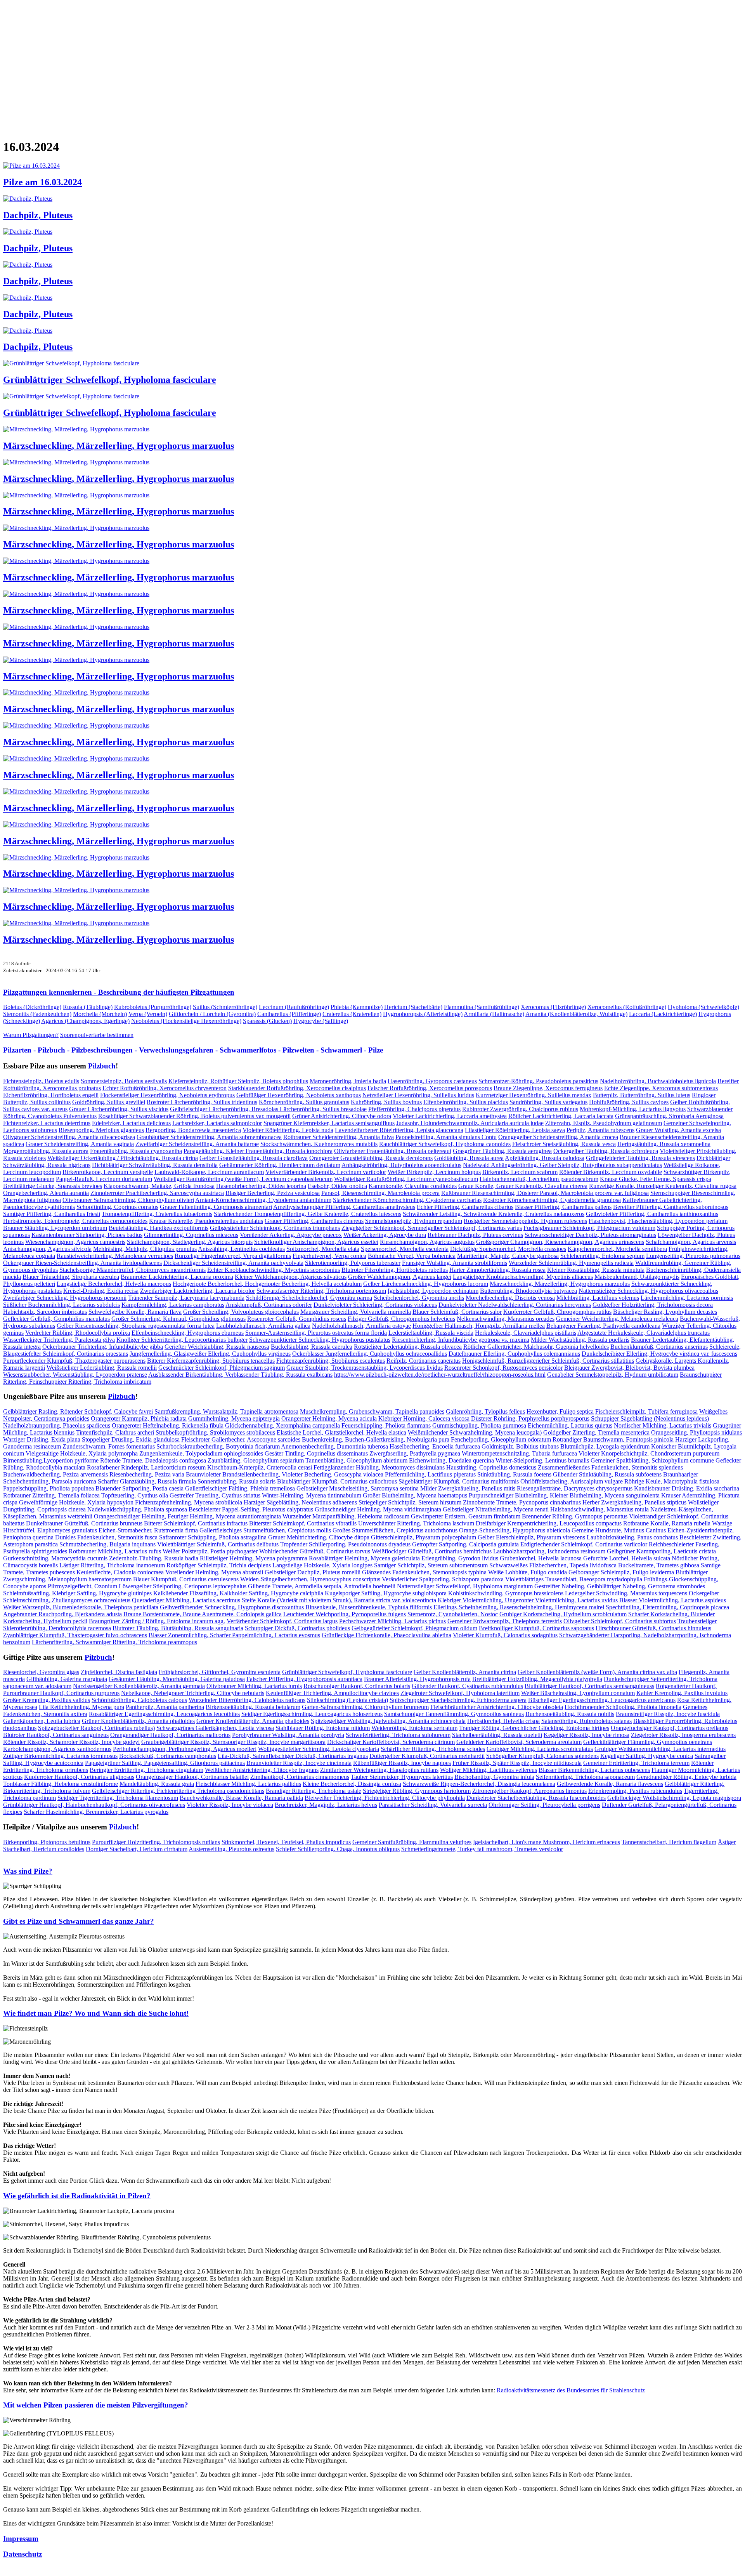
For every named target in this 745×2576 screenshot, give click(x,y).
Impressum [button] (21, 2539)
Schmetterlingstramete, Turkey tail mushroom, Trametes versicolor (482, 1849)
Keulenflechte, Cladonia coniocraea (120, 1572)
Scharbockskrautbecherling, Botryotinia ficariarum (218, 1446)
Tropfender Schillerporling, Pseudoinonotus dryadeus (345, 1544)
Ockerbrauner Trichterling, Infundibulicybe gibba (103, 1347)
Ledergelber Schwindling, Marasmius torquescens (626, 1593)
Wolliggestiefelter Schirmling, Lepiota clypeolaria (319, 1749)
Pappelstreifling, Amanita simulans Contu (446, 1137)
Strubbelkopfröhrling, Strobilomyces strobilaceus (215, 1432)
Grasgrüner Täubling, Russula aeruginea (502, 1151)
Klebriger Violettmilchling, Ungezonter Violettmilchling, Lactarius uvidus (528, 1600)
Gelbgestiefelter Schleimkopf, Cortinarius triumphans (275, 1228)
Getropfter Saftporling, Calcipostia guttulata (465, 1544)
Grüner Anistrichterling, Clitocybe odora (342, 1116)
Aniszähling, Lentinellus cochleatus (241, 1249)
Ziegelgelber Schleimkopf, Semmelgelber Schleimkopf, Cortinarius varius (432, 1228)
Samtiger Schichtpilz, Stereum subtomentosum (431, 1565)
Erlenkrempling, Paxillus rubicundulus (635, 1791)
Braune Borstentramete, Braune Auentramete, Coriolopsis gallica (203, 1614)
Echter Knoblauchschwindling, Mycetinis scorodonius (274, 1270)
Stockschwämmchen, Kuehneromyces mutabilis (319, 1144)
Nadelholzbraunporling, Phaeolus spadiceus (57, 1425)
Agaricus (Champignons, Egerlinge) (85, 1021)
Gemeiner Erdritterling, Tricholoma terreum (636, 1763)
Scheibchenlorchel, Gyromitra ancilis (419, 1298)
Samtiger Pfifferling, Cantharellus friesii (52, 1214)
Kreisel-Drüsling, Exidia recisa (101, 1291)
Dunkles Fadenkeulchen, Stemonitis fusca (106, 1537)
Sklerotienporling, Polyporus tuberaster (353, 1263)
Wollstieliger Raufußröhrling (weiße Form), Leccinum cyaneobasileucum (243, 1179)
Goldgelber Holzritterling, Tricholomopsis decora (653, 1305)
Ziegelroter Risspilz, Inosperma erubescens (683, 1735)
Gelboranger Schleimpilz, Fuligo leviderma (621, 1572)
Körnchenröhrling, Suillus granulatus (304, 1102)
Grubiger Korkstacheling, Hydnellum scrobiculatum (563, 1614)
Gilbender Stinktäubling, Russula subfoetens (607, 1474)
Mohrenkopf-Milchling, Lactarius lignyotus (633, 1109)
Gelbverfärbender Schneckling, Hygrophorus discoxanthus (232, 1607)
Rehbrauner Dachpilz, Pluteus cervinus (475, 1235)
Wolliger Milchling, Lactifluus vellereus (489, 1770)
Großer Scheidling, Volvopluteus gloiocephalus (241, 1312)
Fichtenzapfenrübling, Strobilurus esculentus (331, 1361)
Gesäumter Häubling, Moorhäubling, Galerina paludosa (177, 1679)
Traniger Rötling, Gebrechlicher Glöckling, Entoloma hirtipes (534, 1728)
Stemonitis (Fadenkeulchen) (37, 1014)
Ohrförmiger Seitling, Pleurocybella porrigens (544, 1805)
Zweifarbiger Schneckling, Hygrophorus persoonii (65, 1298)
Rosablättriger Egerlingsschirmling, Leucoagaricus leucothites (164, 1714)
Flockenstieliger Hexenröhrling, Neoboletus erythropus (167, 1095)
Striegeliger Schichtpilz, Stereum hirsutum (410, 1502)
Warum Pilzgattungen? (31, 1035)
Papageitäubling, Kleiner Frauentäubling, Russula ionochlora (258, 1151)
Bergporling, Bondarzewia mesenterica (193, 1130)
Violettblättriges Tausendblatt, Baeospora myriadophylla (574, 1579)
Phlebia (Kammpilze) (357, 1007)
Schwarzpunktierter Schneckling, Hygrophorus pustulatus (320, 1340)
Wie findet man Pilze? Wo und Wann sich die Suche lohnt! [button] (96, 2013)
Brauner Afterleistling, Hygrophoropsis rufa (417, 1679)
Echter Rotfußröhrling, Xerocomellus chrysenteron (165, 1088)
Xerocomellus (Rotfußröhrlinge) (627, 1007)
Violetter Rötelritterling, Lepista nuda (288, 1130)
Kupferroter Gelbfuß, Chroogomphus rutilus (557, 1312)
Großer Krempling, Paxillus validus (47, 1700)
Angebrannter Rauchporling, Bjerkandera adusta (62, 1614)
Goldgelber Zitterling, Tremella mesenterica (596, 1432)
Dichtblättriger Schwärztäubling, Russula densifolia (155, 1165)
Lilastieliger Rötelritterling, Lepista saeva (515, 1130)
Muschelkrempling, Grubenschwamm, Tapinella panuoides (372, 1411)
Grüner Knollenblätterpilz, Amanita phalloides (138, 1721)
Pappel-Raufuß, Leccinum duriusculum (104, 1179)
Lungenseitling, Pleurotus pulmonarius (693, 1256)
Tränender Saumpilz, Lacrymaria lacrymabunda (186, 1298)
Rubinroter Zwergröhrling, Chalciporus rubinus (520, 1109)
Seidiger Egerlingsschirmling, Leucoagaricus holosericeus (312, 1714)
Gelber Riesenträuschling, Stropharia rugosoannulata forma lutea (136, 1326)
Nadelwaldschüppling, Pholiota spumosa (137, 1509)
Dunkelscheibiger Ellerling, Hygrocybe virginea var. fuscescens (659, 1354)
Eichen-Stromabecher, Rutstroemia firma (148, 1530)
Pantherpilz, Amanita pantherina (165, 1707)
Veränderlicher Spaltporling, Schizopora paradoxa (443, 1579)
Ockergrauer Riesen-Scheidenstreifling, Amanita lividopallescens (82, 1263)
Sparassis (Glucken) (267, 1021)
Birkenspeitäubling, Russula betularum (253, 1707)
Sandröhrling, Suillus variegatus (548, 1102)
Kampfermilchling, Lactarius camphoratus (173, 1305)
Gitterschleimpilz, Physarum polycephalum (424, 1537)
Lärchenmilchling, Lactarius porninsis (687, 1298)
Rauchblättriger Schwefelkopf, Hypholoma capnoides (445, 1144)
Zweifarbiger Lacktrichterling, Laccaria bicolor (198, 1291)
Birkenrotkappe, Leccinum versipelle (108, 1172)
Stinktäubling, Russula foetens (514, 1474)
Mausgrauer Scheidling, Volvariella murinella (356, 1312)
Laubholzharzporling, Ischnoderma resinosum (549, 1551)
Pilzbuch (102, 1066)
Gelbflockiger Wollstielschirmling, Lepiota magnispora (674, 1798)
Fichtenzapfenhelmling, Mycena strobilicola (189, 1502)
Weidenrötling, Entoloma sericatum (414, 1728)
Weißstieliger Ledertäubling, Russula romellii (102, 1368)
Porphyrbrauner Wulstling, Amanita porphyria (288, 1735)
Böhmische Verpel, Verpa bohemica (412, 1256)
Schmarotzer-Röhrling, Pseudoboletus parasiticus (538, 1081)
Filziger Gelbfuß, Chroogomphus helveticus (401, 1319)
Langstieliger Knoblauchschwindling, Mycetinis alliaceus (523, 1277)
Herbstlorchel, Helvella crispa (503, 1721)
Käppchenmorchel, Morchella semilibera (617, 1249)
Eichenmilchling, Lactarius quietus (570, 1425)
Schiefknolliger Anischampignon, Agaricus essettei (316, 1242)
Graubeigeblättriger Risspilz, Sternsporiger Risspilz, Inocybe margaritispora (233, 1742)
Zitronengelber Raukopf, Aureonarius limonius (529, 1791)
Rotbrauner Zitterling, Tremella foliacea (51, 1495)
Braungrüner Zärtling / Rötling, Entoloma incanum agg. (157, 1621)
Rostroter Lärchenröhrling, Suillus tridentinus (202, 1102)
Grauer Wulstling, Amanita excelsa (678, 1130)
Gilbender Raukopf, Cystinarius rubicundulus (467, 1686)
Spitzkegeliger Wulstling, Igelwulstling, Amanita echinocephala (388, 1721)
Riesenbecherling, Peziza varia (147, 1474)
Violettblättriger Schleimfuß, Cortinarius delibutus (218, 1544)
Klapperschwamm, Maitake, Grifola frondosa (159, 1186)
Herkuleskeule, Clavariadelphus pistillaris (526, 1333)
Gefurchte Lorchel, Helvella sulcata (627, 1558)
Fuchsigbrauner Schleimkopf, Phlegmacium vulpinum (589, 1228)
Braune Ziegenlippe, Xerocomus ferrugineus (548, 1088)
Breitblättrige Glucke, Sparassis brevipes (53, 1186)
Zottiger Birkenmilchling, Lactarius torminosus (60, 1756)
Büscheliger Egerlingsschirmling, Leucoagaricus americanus (602, 1700)
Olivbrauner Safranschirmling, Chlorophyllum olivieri (128, 1200)
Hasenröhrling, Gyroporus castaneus (432, 1081)
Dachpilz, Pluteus (38, 215)
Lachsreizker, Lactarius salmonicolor (217, 1123)
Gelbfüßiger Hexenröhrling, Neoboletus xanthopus (299, 1095)
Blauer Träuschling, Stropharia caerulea (71, 1277)
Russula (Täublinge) (88, 1007)
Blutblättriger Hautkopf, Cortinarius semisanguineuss (589, 1686)
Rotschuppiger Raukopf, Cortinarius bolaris (357, 1686)
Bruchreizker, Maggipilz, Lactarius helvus (326, 1805)
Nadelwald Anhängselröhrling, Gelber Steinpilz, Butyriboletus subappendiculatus (562, 1165)
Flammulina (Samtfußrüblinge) (482, 1007)
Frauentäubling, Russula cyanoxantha (136, 1151)
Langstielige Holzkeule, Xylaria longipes (322, 1565)
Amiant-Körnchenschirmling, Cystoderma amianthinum (263, 1200)
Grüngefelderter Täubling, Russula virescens (640, 1158)
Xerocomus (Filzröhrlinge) (553, 1007)
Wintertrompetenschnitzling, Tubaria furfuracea (519, 1453)
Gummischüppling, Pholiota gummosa (479, 1425)
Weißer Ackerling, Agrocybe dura (385, 1235)
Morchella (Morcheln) (100, 1014)
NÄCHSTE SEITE (30, 136)
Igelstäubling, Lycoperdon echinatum (433, 1291)
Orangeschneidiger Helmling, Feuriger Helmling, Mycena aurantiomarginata (187, 1516)
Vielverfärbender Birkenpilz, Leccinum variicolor (326, 1172)
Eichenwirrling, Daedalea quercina (451, 1460)
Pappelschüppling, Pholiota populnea (49, 1488)
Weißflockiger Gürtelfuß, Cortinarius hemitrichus (432, 1551)
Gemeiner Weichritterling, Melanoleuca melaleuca (617, 1319)
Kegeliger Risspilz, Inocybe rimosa (586, 1735)
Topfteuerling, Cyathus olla (135, 1495)
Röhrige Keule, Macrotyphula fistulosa (672, 1481)
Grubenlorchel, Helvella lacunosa (541, 1558)
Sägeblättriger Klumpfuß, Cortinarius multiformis (459, 1481)
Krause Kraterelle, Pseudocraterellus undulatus (206, 1221)
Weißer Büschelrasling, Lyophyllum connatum (578, 1693)
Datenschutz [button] (23, 2554)
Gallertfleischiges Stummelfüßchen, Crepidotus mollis (265, 1530)
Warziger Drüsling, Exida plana (42, 1439)
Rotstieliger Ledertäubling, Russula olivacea (408, 1347)
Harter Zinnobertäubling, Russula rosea (497, 1270)
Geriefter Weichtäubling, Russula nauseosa (217, 1347)
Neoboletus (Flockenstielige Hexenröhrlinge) (186, 1021)
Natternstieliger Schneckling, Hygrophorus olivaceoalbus (648, 1291)
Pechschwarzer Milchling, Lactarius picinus (392, 1621)
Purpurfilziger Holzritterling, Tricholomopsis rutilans (156, 1842)
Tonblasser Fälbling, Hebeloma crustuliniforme (61, 1784)
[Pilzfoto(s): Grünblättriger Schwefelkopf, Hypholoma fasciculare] (71, 363)
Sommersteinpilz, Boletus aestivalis (124, 1081)
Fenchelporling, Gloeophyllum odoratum (501, 1439)
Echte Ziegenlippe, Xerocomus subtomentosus (661, 1088)
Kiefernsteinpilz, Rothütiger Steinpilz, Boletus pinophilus (238, 1081)
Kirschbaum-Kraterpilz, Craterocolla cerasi (260, 1467)
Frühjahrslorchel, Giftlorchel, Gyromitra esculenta (220, 1672)
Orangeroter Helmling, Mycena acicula (329, 1418)
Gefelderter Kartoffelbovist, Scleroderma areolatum (519, 1742)
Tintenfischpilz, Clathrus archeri (115, 1432)
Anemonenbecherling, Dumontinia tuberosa (334, 1446)
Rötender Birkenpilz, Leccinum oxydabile (611, 1172)
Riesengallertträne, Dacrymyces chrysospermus (575, 1488)
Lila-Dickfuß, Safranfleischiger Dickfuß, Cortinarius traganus (293, 1756)
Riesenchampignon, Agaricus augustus (427, 1242)
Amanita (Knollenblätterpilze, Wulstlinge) (576, 1014)
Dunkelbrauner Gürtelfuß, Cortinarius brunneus (84, 1523)
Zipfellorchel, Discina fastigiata (119, 1672)
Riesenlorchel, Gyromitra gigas (41, 1672)
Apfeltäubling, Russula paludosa (545, 1158)
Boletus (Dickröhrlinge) (32, 1007)
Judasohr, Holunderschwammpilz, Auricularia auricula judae (470, 1123)
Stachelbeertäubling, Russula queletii (497, 1735)
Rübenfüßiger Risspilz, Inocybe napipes (402, 1763)
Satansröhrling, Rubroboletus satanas (586, 1721)
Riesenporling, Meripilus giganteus (101, 1130)
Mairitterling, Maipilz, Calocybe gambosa (508, 1256)
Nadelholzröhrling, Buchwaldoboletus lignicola (658, 1081)
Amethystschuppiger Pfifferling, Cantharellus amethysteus (344, 1207)
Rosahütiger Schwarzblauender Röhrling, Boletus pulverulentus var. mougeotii (194, 1116)
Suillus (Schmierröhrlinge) (225, 1007)
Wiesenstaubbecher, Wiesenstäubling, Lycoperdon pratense (75, 1375)
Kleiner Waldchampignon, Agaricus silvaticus (291, 1277)
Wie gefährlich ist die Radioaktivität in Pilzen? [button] (77, 2196)
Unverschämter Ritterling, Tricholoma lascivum (416, 1523)
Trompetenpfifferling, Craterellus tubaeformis (157, 1214)
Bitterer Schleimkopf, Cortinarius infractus (196, 1523)
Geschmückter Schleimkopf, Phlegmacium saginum (222, 1368)
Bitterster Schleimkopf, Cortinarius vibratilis (303, 1523)
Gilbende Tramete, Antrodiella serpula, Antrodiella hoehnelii (322, 1586)
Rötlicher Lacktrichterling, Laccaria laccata (561, 1116)
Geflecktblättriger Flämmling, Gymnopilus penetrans (648, 1742)
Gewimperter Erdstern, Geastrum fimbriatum (466, 1516)
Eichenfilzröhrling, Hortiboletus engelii (51, 1095)
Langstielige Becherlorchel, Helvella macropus (114, 1284)
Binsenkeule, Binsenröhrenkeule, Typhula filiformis (369, 1607)
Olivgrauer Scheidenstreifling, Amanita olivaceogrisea (69, 1137)
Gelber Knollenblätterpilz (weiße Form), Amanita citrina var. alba (597, 1672)
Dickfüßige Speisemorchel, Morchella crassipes (508, 1249)
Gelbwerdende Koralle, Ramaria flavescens (610, 1784)
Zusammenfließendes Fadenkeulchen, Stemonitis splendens (610, 1467)
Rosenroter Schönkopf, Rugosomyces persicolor (503, 1368)
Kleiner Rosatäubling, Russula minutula (596, 1270)
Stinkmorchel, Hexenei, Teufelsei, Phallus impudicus (286, 1842)
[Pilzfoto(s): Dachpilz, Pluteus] (28, 199)
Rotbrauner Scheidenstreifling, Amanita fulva (339, 1137)
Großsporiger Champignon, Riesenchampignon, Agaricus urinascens (560, 1242)
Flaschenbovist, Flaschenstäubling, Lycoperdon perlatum (658, 1221)
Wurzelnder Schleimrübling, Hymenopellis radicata (571, 1263)
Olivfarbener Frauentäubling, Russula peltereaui (393, 1151)
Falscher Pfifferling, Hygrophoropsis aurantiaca (304, 1679)
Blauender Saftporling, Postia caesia (139, 1488)
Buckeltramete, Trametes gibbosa (659, 1565)
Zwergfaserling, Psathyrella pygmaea (415, 1453)
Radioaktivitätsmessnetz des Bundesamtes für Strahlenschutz (571, 2390)
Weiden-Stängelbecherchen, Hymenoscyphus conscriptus (310, 1579)
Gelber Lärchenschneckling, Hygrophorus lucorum (426, 1284)
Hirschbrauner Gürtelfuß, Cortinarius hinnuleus (653, 1628)
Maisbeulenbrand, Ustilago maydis (637, 1277)
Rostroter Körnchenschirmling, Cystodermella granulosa (552, 1200)
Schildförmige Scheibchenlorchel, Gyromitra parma (309, 1298)
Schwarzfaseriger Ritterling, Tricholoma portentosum (321, 1291)
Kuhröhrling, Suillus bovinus (386, 1102)
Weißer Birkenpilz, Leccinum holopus (434, 1172)
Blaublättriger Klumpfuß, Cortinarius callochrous (337, 1481)
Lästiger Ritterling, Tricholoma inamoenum (112, 1565)
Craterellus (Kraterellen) (352, 1014)
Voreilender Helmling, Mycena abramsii (214, 1572)
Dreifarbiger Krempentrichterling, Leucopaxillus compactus (549, 1523)
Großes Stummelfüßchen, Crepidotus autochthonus (395, 1530)
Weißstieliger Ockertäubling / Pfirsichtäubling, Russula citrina (123, 1158)
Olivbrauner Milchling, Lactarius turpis (254, 1686)
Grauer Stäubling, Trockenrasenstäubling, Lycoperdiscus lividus (365, 1368)
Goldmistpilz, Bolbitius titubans (520, 1446)
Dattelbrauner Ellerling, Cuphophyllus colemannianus (514, 1354)
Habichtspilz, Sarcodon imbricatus (45, 1312)
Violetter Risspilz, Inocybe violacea (230, 1805)
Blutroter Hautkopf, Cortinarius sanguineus (56, 1735)
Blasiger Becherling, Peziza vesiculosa (273, 1193)
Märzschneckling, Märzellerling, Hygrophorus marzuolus (119, 446)
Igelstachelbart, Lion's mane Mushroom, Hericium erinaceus (547, 1842)
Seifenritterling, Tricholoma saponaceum (585, 1777)
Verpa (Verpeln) (148, 1014)
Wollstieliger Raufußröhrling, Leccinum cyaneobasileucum (406, 1179)
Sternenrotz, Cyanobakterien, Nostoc (453, 1614)
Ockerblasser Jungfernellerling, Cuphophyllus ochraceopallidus (370, 1354)
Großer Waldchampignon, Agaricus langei (400, 1277)
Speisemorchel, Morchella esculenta (405, 1249)
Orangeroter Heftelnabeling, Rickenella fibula (168, 1425)
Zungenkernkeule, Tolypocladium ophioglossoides (201, 1453)
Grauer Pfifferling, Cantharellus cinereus (314, 1221)
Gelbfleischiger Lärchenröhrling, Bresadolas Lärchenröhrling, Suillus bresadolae (268, 1109)
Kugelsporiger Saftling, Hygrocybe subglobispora (386, 1593)
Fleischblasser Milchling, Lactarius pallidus (248, 1784)
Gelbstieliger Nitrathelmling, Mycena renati (496, 1509)
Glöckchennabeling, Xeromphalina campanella (282, 1425)
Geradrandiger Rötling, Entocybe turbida (686, 1777)
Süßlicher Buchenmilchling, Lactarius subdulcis (62, 1305)
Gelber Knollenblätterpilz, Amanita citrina (465, 1672)
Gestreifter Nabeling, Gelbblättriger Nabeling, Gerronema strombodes (620, 1586)
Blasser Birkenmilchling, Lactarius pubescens (594, 1770)
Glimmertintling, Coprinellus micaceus (191, 1235)
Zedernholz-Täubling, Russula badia (154, 1558)
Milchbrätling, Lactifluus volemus (598, 1298)
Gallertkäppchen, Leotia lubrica (42, 1721)
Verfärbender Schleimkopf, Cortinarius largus (282, 1621)
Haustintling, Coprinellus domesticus (491, 1467)
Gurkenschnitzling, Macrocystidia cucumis (55, 1558)
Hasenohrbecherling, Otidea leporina (261, 1186)
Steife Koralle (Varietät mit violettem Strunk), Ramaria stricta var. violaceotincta (339, 1600)
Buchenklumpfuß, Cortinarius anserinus (659, 1347)
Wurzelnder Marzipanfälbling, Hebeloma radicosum (346, 1516)
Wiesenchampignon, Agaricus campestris (75, 1242)
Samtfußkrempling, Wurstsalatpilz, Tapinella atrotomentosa (226, 1411)
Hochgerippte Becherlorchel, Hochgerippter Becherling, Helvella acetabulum (267, 1284)
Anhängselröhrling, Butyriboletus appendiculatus (401, 1165)
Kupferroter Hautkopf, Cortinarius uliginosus (79, 1777)
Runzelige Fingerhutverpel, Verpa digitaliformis (233, 1256)
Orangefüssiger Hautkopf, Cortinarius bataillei (192, 1777)
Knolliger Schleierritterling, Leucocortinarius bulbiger (182, 1340)
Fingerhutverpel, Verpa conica (329, 1256)
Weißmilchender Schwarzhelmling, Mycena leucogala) (475, 1432)
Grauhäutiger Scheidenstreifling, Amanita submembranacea (209, 1137)
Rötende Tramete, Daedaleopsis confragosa (153, 1460)
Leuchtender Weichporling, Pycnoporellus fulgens (345, 1614)
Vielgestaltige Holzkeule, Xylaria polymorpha (82, 1453)
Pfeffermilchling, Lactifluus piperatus (430, 1474)
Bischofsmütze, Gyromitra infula (494, 1777)
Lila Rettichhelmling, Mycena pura (81, 1707)
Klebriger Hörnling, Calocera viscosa (424, 1418)
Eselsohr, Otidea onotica (337, 1186)
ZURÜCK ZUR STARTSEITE (42, 129)
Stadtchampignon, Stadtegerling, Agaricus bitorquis (190, 1242)
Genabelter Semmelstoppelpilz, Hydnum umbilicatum (613, 1375)
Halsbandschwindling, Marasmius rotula (599, 1509)
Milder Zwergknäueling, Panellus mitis (468, 1488)
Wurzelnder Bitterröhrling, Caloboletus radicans (247, 1700)
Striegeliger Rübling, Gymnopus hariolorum (417, 1791)
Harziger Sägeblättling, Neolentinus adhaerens (300, 1502)
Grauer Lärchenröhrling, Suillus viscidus (119, 1109)
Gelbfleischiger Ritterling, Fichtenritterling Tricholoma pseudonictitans (178, 1791)
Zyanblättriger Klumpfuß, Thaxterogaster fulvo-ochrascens (75, 1635)
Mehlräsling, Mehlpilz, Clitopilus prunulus (145, 1249)
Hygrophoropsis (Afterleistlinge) (423, 1014)
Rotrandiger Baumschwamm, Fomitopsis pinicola (613, 1439)
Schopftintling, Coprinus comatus (117, 1207)
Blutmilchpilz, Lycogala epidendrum (605, 1446)
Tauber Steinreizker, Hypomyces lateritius (402, 1777)
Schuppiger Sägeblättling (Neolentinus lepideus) (650, 1418)
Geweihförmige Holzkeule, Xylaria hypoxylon (76, 1502)
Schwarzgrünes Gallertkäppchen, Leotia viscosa (215, 1728)
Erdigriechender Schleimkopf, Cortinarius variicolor (584, 1544)
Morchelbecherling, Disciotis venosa (510, 1298)
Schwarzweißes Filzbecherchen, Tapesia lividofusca (553, 1565)
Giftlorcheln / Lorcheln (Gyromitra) (212, 1014)
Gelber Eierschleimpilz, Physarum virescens (531, 1537)
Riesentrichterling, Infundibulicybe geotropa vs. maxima (461, 1340)
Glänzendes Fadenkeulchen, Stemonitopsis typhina (424, 1572)
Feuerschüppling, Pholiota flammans (386, 1425)
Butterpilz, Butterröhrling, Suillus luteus (642, 1095)
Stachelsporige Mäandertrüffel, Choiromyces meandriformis (133, 1270)
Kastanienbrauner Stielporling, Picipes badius (87, 1235)
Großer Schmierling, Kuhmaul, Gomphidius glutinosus (178, 1319)
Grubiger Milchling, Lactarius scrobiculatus (540, 1749)
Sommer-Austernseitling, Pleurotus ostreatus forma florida (316, 1333)
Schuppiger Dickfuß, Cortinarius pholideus (297, 1628)
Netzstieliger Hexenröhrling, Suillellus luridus (418, 1095)
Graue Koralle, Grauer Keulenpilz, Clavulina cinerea (523, 1186)
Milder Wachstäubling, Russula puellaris (580, 1340)
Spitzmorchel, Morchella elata (323, 1249)
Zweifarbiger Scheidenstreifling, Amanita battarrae (197, 1144)
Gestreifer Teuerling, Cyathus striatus (215, 1495)
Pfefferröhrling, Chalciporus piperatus (414, 1109)
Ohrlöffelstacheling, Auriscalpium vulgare (572, 1481)
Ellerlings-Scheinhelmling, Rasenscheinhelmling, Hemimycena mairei (519, 1607)
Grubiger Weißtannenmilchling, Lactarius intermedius (660, 1749)
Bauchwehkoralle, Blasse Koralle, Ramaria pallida (241, 1798)
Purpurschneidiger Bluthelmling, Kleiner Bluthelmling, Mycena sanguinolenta (564, 1495)
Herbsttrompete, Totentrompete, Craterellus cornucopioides (75, 1221)
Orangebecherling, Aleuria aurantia (46, 1193)
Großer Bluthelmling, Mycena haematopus (415, 1495)
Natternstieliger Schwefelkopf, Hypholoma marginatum (465, 1586)
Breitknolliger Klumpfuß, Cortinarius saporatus (536, 1628)
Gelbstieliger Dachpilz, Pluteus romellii (313, 1572)
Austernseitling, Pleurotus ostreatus (231, 1849)
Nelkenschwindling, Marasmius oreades (506, 1319)
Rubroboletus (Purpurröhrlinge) (153, 1007)
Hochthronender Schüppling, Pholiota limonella (623, 1707)
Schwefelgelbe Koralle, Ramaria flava (135, 1312)
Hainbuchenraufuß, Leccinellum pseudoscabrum (539, 1179)
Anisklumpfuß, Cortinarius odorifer (269, 1305)
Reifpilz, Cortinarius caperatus (424, 1361)
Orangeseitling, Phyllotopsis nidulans (696, 1432)
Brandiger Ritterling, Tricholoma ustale (314, 1791)
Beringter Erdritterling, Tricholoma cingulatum (146, 1770)
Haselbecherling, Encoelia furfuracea (435, 1446)
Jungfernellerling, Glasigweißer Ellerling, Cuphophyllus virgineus (210, 1354)
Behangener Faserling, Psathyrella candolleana (603, 1326)
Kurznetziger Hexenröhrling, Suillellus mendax (534, 1095)
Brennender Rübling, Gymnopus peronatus (575, 1516)
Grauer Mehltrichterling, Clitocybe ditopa (319, 1537)
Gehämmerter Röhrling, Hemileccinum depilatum (280, 1165)
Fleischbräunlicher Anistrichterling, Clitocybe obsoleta (497, 1707)
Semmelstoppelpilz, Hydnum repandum (414, 1221)
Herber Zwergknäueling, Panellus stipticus (634, 1502)
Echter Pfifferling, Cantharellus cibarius (465, 1207)
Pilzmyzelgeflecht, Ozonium (82, 1586)
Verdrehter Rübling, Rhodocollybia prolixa (78, 1333)
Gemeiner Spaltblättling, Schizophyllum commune (652, 1460)
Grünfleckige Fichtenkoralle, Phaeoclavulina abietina (386, 1635)
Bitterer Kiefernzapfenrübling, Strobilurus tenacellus (211, 1361)
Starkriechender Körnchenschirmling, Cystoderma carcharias (407, 1200)
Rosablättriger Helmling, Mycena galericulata (364, 1558)
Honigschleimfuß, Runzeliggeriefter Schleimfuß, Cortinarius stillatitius (548, 1361)
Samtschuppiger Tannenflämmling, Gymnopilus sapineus (454, 1714)
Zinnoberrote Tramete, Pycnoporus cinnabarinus (522, 1502)
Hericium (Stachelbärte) (413, 1007)
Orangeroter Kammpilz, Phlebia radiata (139, 1418)
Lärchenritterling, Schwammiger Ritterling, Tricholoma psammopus (114, 1642)
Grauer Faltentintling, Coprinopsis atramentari (216, 1207)
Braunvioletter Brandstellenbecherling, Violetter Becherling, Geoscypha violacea (285, 1474)
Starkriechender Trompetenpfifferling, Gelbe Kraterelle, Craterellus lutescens (308, 1214)
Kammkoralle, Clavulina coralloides (413, 1186)
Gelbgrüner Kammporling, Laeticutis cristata (661, 1551)
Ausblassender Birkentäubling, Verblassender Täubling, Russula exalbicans (240, 1375)
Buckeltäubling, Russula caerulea (312, 1347)
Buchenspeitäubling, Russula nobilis (570, 1714)
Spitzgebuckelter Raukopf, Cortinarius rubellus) (96, 1728)
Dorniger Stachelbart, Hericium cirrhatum (137, 1849)
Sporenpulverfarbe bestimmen (97, 1035)
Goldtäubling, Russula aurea (469, 1158)
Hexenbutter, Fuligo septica (560, 1411)
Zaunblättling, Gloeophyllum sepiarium (256, 1460)
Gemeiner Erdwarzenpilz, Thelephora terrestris (505, 1621)
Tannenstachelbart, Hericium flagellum (669, 1842)
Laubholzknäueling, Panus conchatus (632, 1537)
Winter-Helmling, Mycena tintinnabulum (312, 1495)
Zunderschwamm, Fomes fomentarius (109, 1446)
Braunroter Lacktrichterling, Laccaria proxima (177, 1277)
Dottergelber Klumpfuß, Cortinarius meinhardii (427, 1756)
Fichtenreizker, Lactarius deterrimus (47, 1123)
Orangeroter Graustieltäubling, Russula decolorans (371, 1158)
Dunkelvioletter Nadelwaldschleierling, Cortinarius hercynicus (515, 1305)
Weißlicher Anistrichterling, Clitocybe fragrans (262, 1770)
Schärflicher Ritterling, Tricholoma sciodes (433, 1749)
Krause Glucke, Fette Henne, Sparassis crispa (656, 1179)
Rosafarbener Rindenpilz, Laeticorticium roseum (146, 1467)
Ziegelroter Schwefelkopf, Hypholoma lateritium (460, 1693)
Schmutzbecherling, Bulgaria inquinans (107, 1544)
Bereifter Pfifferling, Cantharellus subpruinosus (671, 1207)
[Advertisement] (236, 64)
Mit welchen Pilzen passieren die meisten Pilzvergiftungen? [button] (96, 2405)
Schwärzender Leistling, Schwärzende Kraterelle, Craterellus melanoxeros (494, 1214)
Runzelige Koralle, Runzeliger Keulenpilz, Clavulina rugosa (663, 1186)
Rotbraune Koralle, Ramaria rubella (667, 1523)
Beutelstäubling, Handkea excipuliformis (159, 1228)
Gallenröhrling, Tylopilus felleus (485, 1411)
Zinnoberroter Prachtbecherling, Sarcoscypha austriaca (157, 1193)
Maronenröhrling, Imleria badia (348, 1081)
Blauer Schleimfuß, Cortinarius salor (457, 1312)
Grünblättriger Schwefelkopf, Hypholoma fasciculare (110, 380)
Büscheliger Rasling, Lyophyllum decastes (665, 1312)
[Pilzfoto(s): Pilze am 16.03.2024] (31, 166)
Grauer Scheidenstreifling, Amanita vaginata (80, 1144)
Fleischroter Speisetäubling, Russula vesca (564, 1144)
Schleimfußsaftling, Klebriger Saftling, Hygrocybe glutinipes (77, 1593)
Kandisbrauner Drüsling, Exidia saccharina (687, 1488)
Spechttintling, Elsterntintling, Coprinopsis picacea (667, 1607)
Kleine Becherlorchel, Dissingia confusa (352, 1784)
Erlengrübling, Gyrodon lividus (460, 1558)
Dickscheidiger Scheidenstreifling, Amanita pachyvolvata (233, 1263)
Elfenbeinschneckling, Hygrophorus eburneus (188, 1333)
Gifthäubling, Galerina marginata (67, 1679)
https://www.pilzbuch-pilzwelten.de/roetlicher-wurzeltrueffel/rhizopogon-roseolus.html (440, 1375)
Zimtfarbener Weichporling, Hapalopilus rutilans (379, 1770)
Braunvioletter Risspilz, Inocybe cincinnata (299, 1763)
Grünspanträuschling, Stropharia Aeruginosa (669, 1116)
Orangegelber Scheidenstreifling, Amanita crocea (558, 1137)
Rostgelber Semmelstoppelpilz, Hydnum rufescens (525, 1221)
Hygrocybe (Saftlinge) (321, 1021)
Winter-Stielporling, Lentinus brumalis (542, 1460)
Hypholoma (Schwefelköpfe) (703, 1007)
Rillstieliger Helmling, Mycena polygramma (254, 1558)
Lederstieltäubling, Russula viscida (431, 1333)
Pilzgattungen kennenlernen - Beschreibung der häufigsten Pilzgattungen (119, 992)
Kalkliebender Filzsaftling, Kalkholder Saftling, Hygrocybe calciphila (238, 1593)
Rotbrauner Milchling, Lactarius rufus (115, 1551)
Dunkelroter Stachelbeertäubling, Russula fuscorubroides (536, 1798)
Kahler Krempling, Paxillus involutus (682, 1693)
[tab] (372, 1871)
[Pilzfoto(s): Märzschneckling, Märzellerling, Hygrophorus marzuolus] (76, 429)
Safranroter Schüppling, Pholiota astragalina (213, 1537)
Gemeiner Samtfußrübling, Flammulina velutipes (412, 1842)
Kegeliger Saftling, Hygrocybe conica (647, 1756)
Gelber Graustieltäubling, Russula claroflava (254, 1158)
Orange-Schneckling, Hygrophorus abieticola (515, 1530)
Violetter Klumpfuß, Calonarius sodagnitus (505, 1635)
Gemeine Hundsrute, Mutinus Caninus (619, 1530)
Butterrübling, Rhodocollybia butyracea (528, 1291)
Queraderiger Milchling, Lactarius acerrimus (186, 1600)
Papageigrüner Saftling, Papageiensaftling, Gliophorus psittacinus (165, 1763)
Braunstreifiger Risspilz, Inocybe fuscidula (668, 1714)
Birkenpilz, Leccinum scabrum (520, 1172)
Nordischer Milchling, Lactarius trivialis (663, 1425)
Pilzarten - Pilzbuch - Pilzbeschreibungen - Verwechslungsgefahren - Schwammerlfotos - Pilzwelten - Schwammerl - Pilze (193, 1050)
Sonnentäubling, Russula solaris (236, 1481)
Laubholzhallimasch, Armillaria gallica (263, 1326)
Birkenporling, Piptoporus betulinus (47, 1842)
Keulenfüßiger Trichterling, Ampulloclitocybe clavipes (332, 1693)
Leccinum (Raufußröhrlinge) (294, 1007)
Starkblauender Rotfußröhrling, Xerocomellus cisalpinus (297, 1088)
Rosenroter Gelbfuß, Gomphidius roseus (297, 1319)
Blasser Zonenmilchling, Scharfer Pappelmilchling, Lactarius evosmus (234, 1635)
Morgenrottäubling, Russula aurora (46, 1151)
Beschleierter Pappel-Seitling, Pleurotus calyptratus (251, 1509)
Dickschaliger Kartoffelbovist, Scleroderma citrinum (391, 1742)
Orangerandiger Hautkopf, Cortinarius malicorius (170, 1735)
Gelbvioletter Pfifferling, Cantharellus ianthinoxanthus (652, 1214)
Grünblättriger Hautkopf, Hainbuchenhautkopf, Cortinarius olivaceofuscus (94, 1805)
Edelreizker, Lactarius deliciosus (131, 1123)
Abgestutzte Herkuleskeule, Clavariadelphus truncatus (644, 1333)
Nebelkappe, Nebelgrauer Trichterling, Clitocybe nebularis (193, 1693)
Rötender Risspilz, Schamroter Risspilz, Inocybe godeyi (71, 1742)
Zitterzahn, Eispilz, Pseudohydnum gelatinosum (604, 1123)
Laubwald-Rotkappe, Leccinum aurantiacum (209, 1172)
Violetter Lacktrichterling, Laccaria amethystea (450, 1116)
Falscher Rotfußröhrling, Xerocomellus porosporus (430, 1088)
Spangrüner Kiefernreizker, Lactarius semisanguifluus (329, 1123)
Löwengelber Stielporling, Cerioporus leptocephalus (183, 1586)
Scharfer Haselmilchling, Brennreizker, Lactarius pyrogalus (96, 1812)
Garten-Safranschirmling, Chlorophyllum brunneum (365, 1707)
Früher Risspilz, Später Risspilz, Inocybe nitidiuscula (517, 1763)
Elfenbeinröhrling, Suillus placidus (466, 1102)
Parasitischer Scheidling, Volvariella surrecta (433, 1805)
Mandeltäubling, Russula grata (157, 1784)
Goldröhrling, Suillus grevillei (109, 1102)
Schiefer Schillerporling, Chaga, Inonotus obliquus (338, 1849)
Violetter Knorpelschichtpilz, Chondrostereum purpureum (649, 1453)
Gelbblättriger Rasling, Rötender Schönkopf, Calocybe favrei (78, 1411)
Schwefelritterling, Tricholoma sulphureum (398, 1735)
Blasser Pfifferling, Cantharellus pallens (563, 1207)
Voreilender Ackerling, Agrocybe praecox (291, 1235)
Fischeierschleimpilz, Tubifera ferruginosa (646, 1411)
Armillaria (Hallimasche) (494, 1014)
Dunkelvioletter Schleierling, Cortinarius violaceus (375, 1305)
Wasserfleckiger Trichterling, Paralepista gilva (59, 1340)
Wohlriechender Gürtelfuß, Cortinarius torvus (315, 1551)
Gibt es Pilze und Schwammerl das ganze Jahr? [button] (79, 1921)
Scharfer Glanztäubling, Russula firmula (147, 1481)
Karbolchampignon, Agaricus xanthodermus (57, 1749)
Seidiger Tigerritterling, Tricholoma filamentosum (118, 1798)
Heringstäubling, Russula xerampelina (664, 1144)
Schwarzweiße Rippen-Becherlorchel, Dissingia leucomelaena (479, 1784)
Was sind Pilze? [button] (28, 1871)
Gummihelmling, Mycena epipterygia (234, 1418)
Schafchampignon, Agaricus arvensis (691, 1242)
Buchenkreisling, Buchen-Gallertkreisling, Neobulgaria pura (376, 1439)
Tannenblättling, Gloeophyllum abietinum (356, 1460)
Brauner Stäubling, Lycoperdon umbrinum (55, 1228)
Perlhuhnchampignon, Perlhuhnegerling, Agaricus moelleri (185, 1749)
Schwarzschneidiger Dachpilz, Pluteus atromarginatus (590, 1235)
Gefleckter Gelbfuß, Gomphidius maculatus (56, 1319)
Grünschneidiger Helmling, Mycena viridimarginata (378, 1509)
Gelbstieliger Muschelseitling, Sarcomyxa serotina (358, 1488)
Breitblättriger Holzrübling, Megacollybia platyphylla (537, 1679)
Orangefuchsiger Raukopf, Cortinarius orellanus (670, 1728)
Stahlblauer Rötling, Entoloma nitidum (323, 1728)
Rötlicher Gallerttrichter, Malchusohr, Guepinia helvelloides (536, 1347)
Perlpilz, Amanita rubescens (600, 1130)
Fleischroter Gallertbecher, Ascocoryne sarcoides (241, 1439)
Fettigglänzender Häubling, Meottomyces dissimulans (379, 1467)
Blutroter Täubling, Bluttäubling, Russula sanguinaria (178, 1628)
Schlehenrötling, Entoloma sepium (602, 1256)
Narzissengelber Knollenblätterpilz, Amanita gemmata (139, 1686)
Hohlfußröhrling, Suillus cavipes (629, 1102)
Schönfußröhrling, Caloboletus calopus (139, 1700)
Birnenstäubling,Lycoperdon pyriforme (51, 1460)
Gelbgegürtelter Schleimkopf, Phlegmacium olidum (414, 1628)
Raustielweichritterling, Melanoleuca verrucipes (115, 1256)
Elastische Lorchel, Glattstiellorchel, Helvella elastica (341, 1432)
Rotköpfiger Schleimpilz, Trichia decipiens (219, 1565)
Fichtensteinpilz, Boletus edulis (41, 1081)
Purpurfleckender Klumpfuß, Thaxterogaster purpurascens (74, 1361)
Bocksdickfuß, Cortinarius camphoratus (168, 1756)
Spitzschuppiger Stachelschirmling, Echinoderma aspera (458, 1700)
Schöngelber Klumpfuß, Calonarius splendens (542, 1756)
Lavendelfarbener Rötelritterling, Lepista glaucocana (399, 1130)
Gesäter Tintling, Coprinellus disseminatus (316, 1453)
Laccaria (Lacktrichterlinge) (663, 1014)
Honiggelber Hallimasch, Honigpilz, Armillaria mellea (479, 1326)
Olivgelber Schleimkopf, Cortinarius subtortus (620, 1621)
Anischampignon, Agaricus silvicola (47, 1249)
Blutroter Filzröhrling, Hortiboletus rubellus (395, 1270)
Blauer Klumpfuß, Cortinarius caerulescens (186, 1579)
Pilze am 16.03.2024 (42, 182)
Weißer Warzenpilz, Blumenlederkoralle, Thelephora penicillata (81, 1607)
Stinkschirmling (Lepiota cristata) (347, 1700)
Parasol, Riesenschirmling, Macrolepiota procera (380, 1193)
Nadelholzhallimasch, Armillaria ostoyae (361, 1326)
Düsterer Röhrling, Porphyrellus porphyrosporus (530, 1418)
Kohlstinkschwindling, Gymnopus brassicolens (506, 1593)
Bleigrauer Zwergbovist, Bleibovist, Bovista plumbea (629, 1368)
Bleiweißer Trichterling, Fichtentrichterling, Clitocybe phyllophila (385, 1798)
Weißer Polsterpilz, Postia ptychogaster (210, 1551)
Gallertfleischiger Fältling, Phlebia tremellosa (240, 1488)
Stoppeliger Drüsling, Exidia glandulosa (131, 1439)
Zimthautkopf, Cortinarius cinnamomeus (300, 1777)
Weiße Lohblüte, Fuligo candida (528, 1572)
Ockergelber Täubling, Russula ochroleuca (606, 1151)
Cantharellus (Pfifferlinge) (289, 1014)
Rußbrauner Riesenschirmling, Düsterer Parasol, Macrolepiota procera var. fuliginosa (545, 1193)
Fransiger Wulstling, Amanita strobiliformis (455, 1263)
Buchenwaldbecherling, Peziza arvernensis (55, 1474)
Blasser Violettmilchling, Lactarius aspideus (673, 1600)
